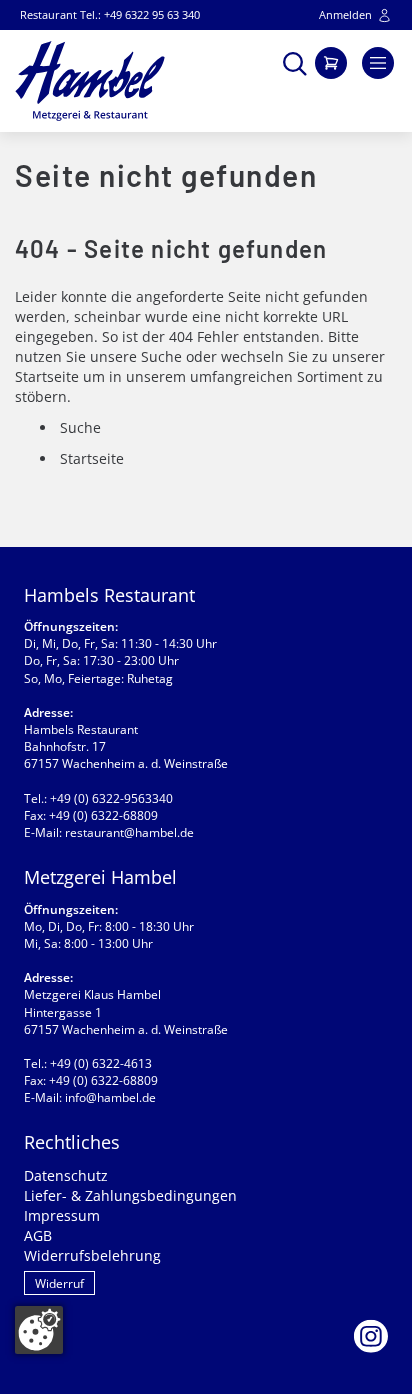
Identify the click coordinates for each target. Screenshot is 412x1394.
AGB (38, 1235)
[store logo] (90, 81)
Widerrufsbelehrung (92, 1255)
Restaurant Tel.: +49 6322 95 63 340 (110, 14)
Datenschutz (66, 1175)
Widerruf (59, 1283)
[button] (295, 61)
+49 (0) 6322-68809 (103, 815)
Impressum (62, 1215)
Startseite (47, 376)
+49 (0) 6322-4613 (101, 1063)
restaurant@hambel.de (129, 832)
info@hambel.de (110, 1097)
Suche (161, 356)
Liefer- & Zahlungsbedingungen (130, 1195)
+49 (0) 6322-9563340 (111, 798)
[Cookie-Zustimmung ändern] (39, 1330)
